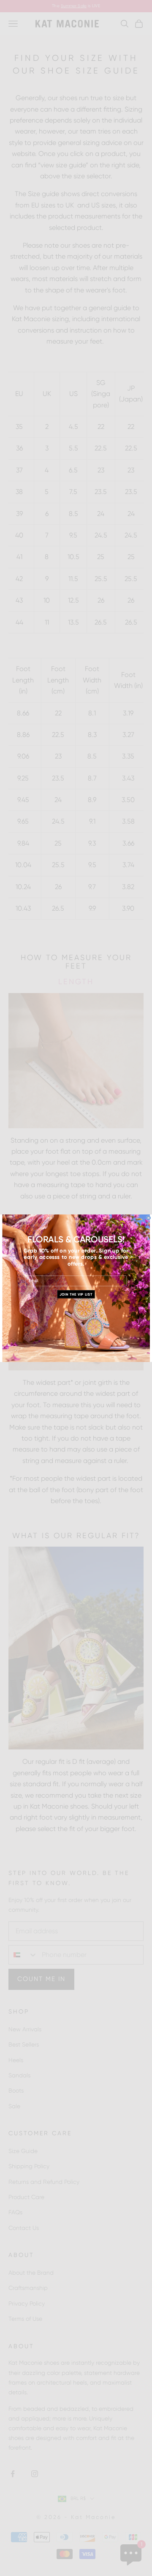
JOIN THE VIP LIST (76, 1294)
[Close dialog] (148, 1218)
